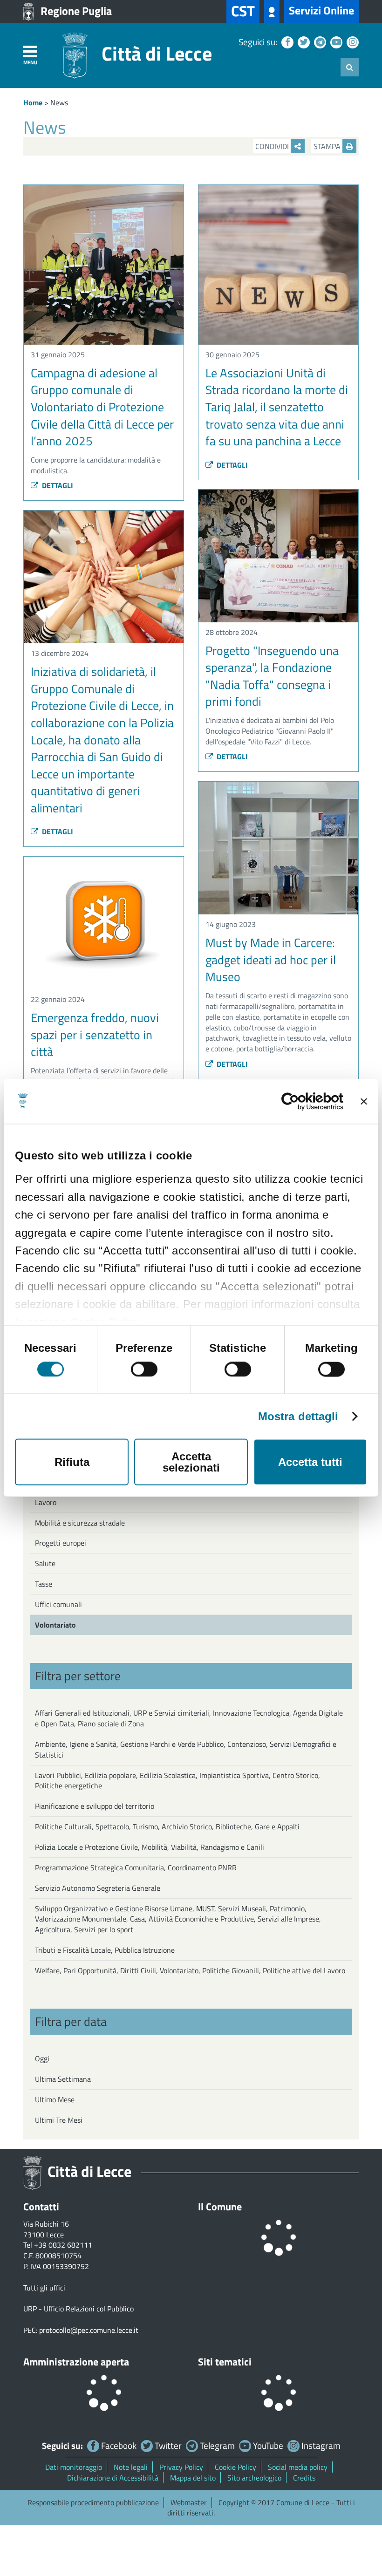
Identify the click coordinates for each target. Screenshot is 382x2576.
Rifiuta (72, 1462)
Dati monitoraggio (74, 2467)
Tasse (44, 1584)
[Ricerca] (350, 67)
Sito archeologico (254, 2478)
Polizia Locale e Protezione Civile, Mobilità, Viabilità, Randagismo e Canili (150, 1847)
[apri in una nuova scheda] (272, 12)
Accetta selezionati (191, 1462)
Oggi (42, 2058)
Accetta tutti (310, 1462)
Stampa (328, 146)
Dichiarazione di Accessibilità (113, 2478)
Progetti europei (61, 1543)
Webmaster (189, 2502)
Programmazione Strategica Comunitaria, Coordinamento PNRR (136, 1867)
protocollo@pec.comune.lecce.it (89, 2330)
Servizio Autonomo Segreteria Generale (98, 1888)
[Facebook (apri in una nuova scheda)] (286, 42)
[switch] (144, 1370)
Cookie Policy (235, 2467)
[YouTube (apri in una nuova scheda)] (335, 42)
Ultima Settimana (63, 2079)
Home (33, 102)
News (59, 102)
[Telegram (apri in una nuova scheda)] (319, 42)
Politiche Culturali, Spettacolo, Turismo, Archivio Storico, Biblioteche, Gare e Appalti (167, 1826)
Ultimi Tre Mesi (59, 2120)
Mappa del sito (193, 2478)
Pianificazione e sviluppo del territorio (95, 1806)
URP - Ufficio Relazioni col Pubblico (78, 2309)
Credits (304, 2478)
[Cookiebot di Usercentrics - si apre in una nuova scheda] (303, 1102)
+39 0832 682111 (63, 2245)
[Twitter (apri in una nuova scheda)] (303, 42)
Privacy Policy (181, 2467)
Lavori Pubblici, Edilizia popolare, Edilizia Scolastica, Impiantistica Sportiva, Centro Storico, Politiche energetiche (177, 1781)
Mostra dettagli (298, 1417)
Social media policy (298, 2467)
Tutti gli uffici (44, 2288)
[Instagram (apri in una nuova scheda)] (351, 42)
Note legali (131, 2467)
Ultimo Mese (55, 2099)
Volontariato (55, 1625)
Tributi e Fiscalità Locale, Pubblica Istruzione (105, 1950)
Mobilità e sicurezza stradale (80, 1523)
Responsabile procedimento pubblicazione (93, 2502)
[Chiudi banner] (364, 1102)
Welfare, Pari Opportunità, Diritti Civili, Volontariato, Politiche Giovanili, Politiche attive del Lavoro (190, 1970)
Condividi (273, 146)
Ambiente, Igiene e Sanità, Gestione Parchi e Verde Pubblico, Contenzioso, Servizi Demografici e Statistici (186, 1749)
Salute (45, 1563)
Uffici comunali (58, 1604)
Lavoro (46, 1502)
